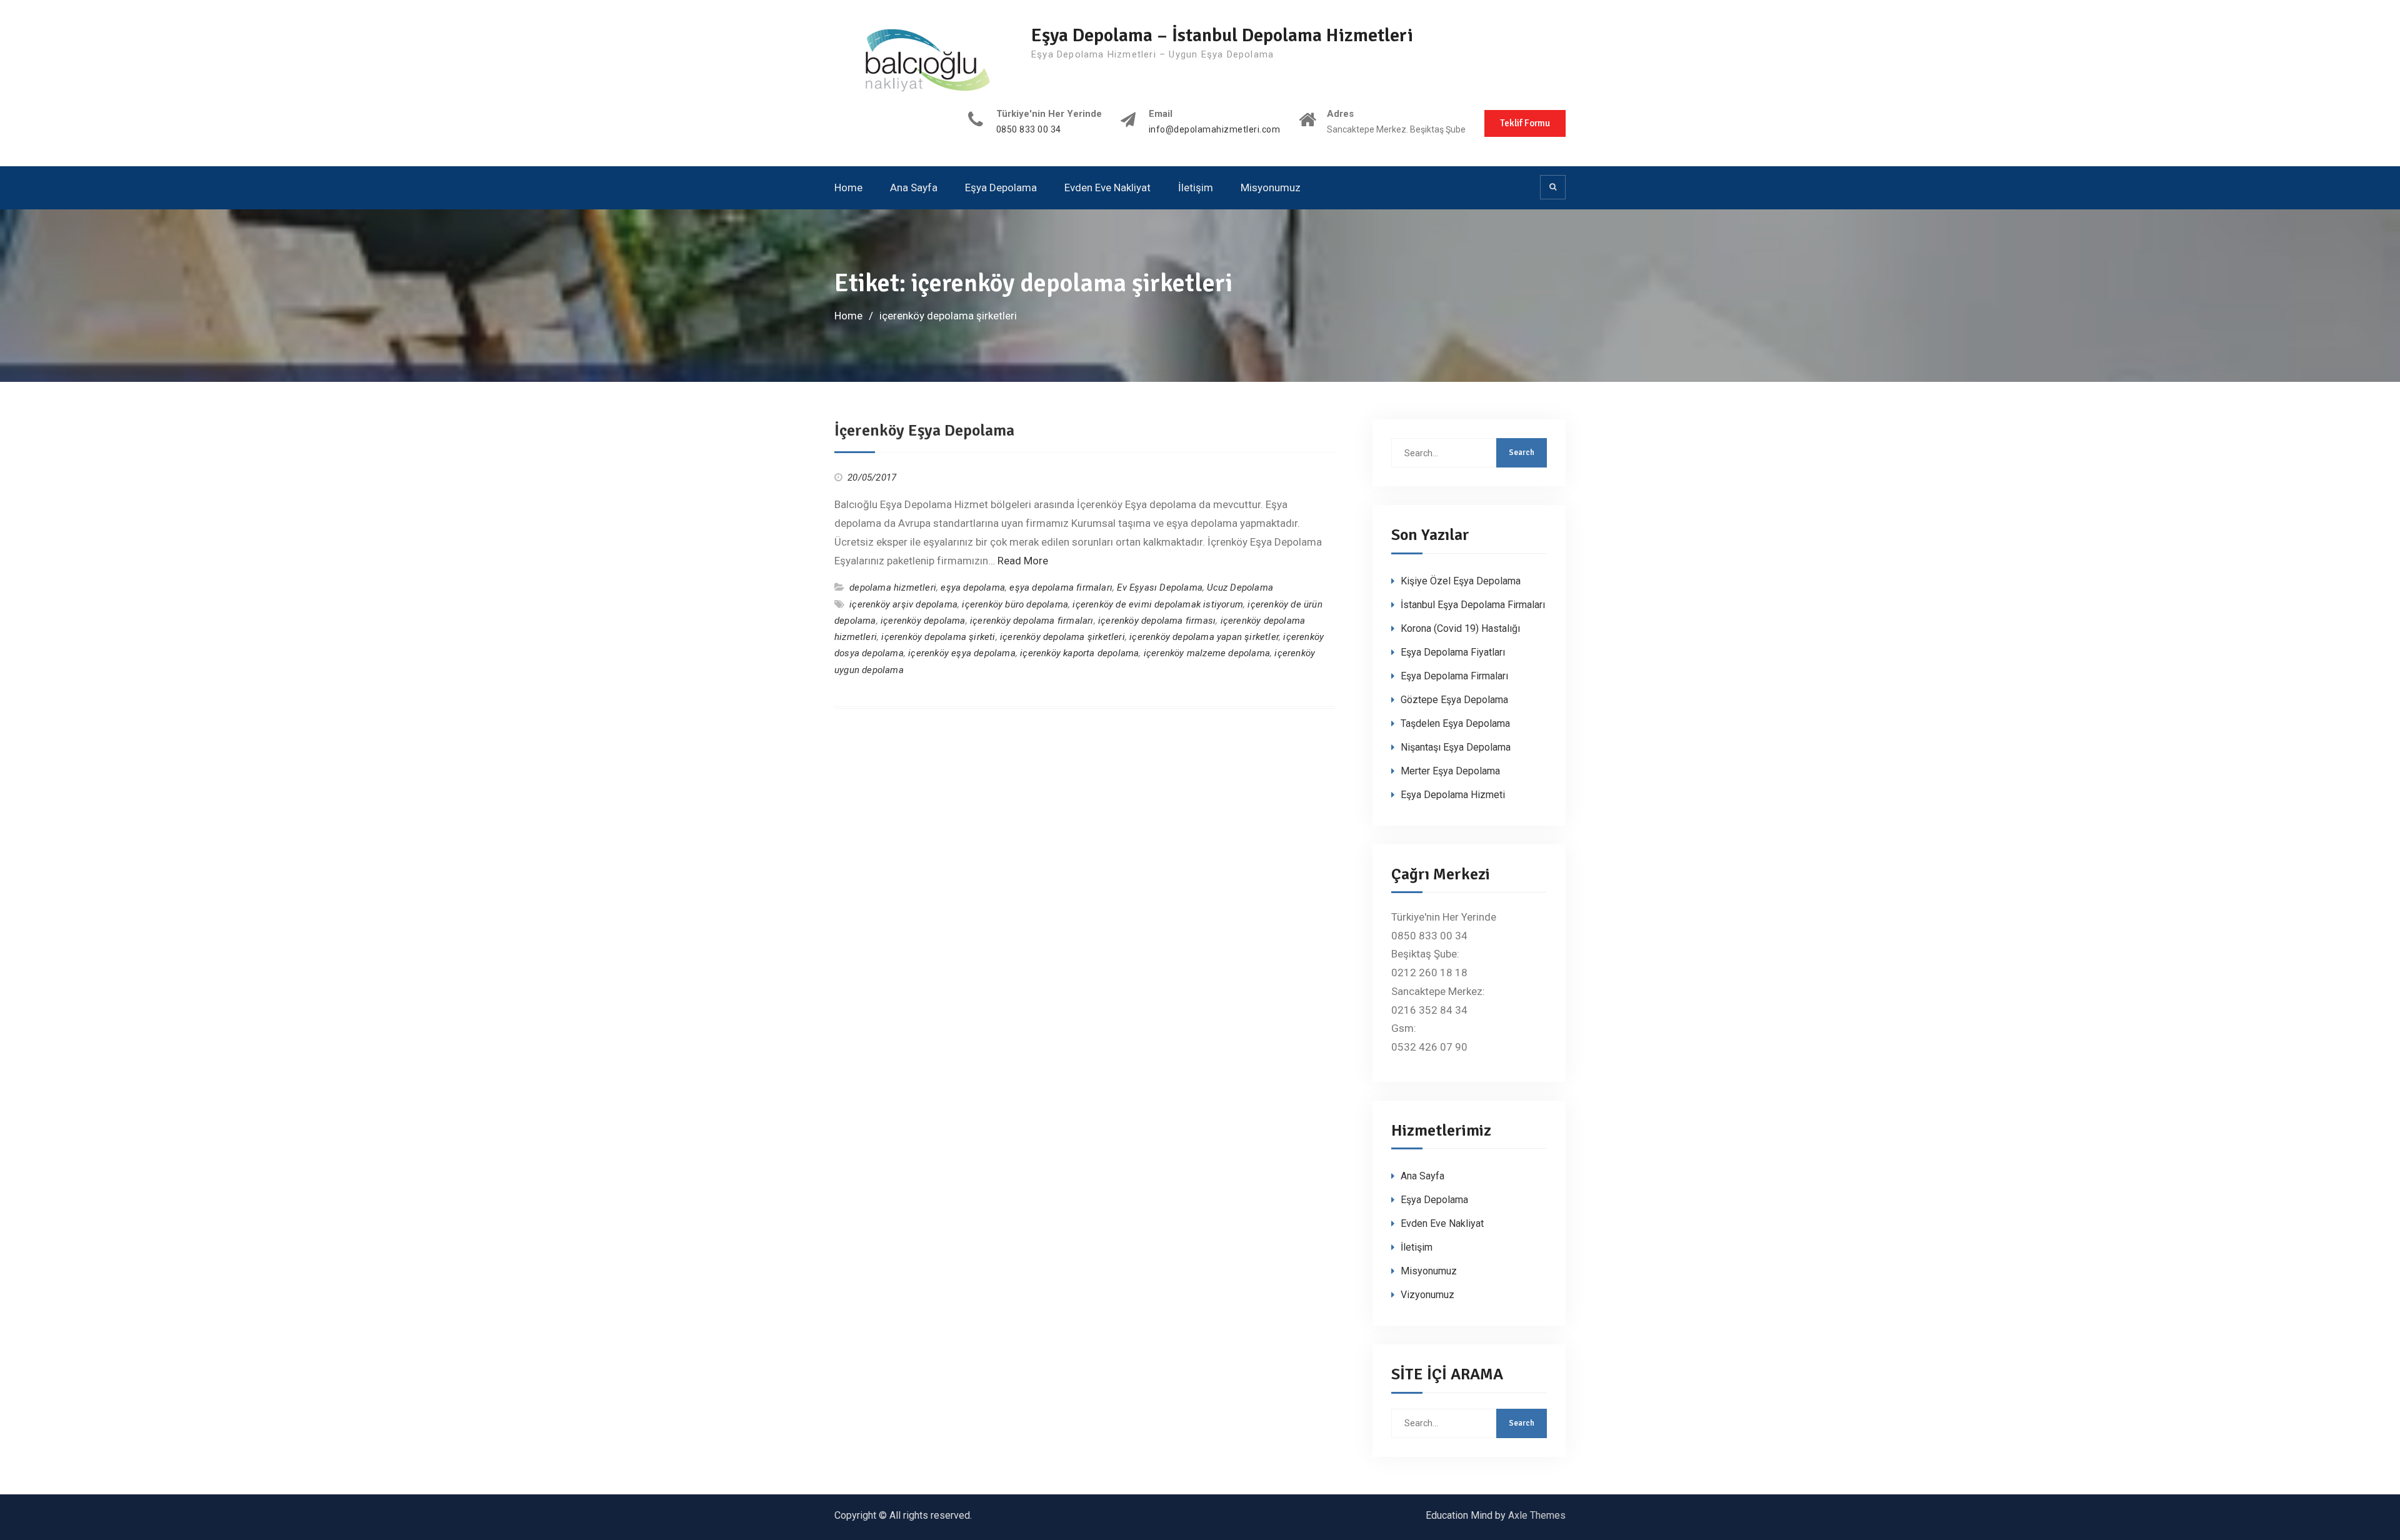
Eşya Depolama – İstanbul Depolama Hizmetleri (1222, 35)
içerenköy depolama (923, 621)
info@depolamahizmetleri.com (1215, 130)
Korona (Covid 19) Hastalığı (1460, 628)
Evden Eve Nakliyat (1107, 187)
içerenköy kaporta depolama (1079, 653)
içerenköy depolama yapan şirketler (1204, 637)
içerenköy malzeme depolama (1207, 653)
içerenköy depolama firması (1157, 621)
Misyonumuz (1271, 187)
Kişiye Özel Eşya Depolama (1461, 581)
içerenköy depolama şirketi (938, 637)
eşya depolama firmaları (1061, 587)
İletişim (1196, 187)
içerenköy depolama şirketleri (1062, 637)
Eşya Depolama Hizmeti (1453, 795)
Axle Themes (1537, 1515)
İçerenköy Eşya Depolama (924, 431)
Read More (1023, 561)
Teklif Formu (1525, 123)
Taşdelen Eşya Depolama (1455, 723)
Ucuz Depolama (1240, 587)
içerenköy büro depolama (1015, 604)
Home (848, 187)
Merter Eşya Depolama (1450, 771)
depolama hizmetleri (893, 587)
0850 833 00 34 (1029, 130)
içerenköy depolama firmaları (1032, 621)
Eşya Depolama (1001, 187)
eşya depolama (973, 587)
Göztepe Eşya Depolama (1454, 700)
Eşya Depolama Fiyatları (1453, 652)
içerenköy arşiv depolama (903, 604)
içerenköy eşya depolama (962, 653)
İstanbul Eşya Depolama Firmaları (1473, 605)
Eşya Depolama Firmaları (1454, 676)
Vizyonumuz (1427, 1295)
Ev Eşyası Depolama (1160, 587)
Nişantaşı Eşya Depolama (1456, 747)
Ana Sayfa (914, 187)
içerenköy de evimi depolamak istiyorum (1158, 604)
